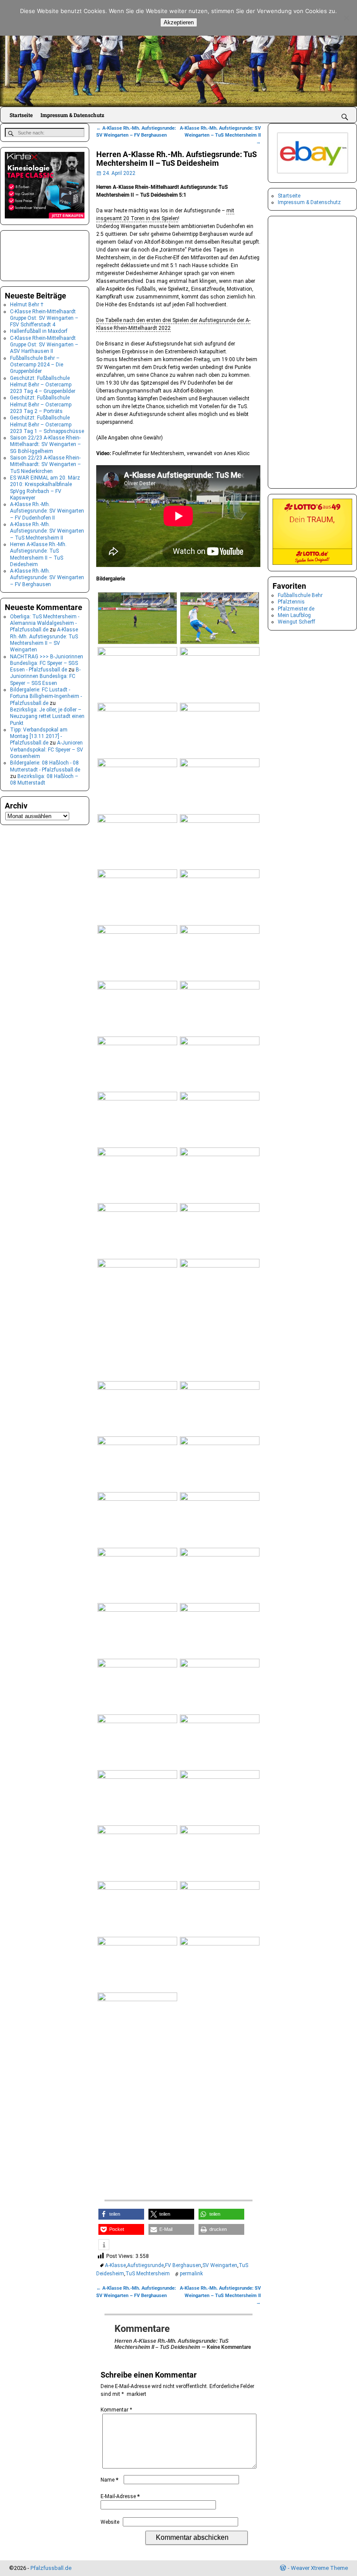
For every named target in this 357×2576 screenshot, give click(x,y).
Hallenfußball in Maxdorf (39, 331)
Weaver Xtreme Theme (319, 2568)
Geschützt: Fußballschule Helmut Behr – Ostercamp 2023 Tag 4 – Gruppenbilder (43, 385)
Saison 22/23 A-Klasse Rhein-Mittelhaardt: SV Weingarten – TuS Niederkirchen (45, 465)
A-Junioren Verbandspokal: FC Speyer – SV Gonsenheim (47, 750)
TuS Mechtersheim (148, 2274)
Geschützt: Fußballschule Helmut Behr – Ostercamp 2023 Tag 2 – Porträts (41, 404)
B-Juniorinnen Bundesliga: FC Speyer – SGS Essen (45, 676)
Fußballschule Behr (300, 595)
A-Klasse (115, 2265)
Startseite (21, 115)
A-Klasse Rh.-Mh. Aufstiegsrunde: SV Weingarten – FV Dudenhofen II (47, 511)
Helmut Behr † (27, 305)
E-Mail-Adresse (120, 2496)
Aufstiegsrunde (145, 2265)
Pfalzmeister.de (296, 609)
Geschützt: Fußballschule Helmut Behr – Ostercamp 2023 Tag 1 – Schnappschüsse (47, 424)
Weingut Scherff (296, 622)
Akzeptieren (179, 22)
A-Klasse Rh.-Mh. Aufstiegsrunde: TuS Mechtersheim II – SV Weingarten (44, 640)
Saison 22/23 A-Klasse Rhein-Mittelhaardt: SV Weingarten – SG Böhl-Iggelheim (45, 444)
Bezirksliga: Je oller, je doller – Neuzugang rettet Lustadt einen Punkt (47, 716)
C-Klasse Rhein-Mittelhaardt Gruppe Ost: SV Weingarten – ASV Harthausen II (44, 345)
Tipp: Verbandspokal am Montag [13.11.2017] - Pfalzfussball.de (39, 736)
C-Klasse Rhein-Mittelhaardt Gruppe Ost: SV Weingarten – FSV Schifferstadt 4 (44, 318)
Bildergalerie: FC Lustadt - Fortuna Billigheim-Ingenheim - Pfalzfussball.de (46, 696)
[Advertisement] (178, 2123)
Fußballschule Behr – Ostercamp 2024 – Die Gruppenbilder (37, 365)
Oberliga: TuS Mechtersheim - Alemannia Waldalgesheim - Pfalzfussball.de (45, 623)
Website (110, 2522)
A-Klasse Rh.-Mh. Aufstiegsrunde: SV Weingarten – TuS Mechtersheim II (220, 135)
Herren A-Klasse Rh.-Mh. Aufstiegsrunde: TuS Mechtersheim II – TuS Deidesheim (38, 554)
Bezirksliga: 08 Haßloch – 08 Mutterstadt (44, 780)
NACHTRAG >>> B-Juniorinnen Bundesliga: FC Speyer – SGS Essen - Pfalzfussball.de (47, 663)
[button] (121, 2214)
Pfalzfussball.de (51, 2568)
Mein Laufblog (294, 615)
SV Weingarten (220, 2265)
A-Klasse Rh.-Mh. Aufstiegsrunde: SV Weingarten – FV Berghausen (47, 578)
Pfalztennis (291, 602)
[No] (346, 18)
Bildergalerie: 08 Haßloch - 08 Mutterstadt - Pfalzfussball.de (45, 766)
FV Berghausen (183, 2265)
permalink (191, 2274)
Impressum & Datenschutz (72, 115)
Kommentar (116, 2410)
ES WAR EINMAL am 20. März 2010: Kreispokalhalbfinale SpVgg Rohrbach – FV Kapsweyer (45, 488)
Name (109, 2480)
